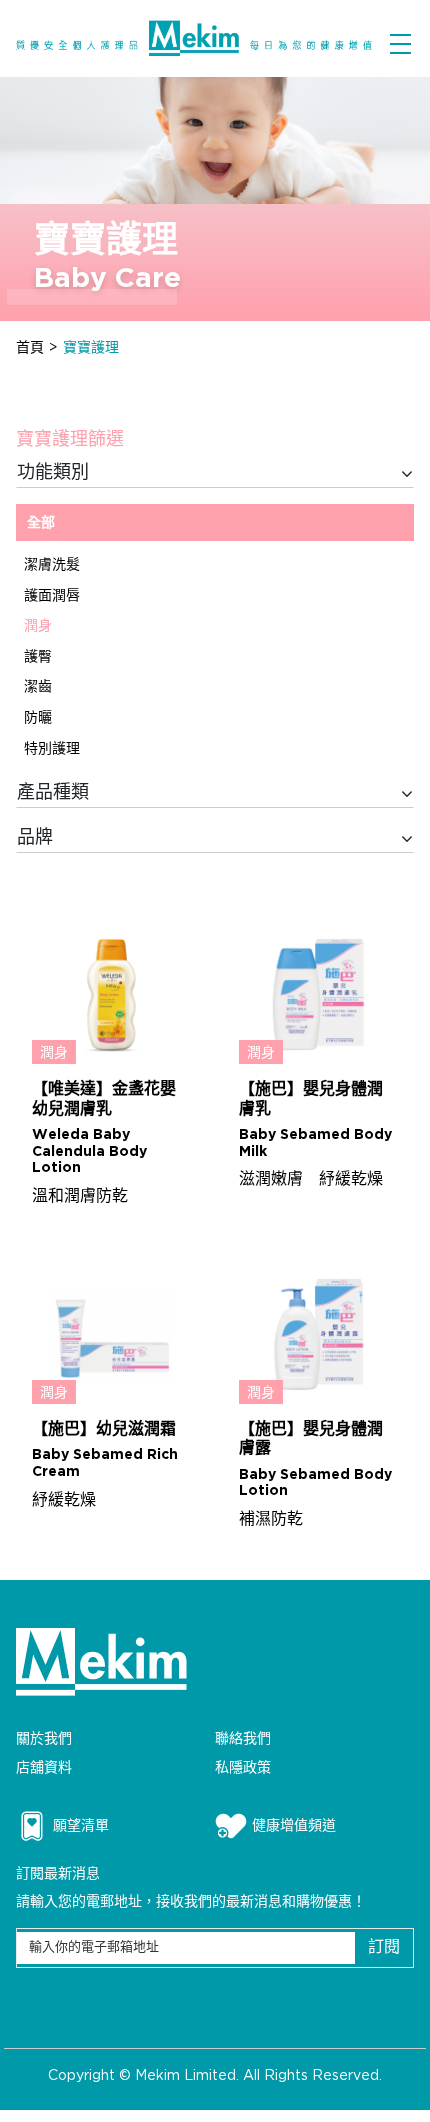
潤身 (38, 625)
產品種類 (53, 793)
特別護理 (52, 748)
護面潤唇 (52, 595)
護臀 (38, 656)
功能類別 (53, 473)
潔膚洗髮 (52, 564)
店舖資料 (44, 1767)
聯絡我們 (243, 1738)
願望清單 (81, 1825)
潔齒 (38, 686)
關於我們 (44, 1738)
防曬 (38, 717)
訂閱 (384, 1947)
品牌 (35, 838)
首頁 (30, 347)
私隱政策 (243, 1767)
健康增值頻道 (294, 1825)
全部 (41, 522)
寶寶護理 (91, 347)
